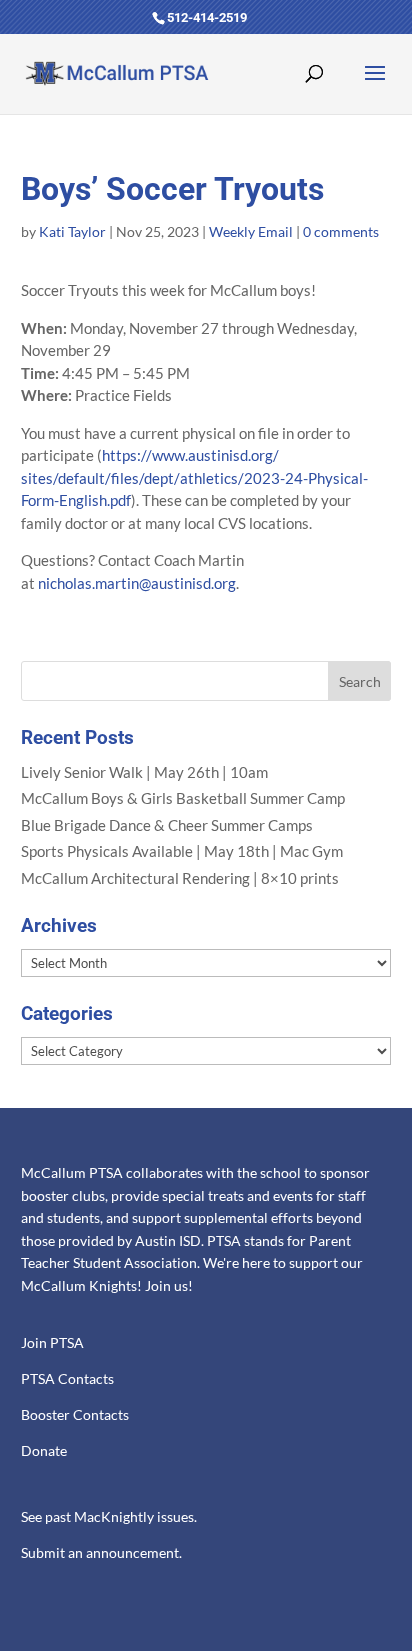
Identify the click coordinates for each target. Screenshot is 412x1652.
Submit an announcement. (101, 1553)
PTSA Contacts (67, 1379)
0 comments (341, 231)
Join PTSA (52, 1343)
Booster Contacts (75, 1415)
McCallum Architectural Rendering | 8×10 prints (180, 878)
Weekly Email (251, 231)
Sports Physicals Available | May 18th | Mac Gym (182, 851)
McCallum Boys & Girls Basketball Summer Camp (183, 798)
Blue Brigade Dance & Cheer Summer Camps (167, 825)
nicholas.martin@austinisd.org (137, 583)
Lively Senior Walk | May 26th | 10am (144, 772)
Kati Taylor (72, 231)
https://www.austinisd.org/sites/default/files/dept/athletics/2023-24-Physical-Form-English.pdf (194, 477)
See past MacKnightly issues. (109, 1517)
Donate (44, 1451)
